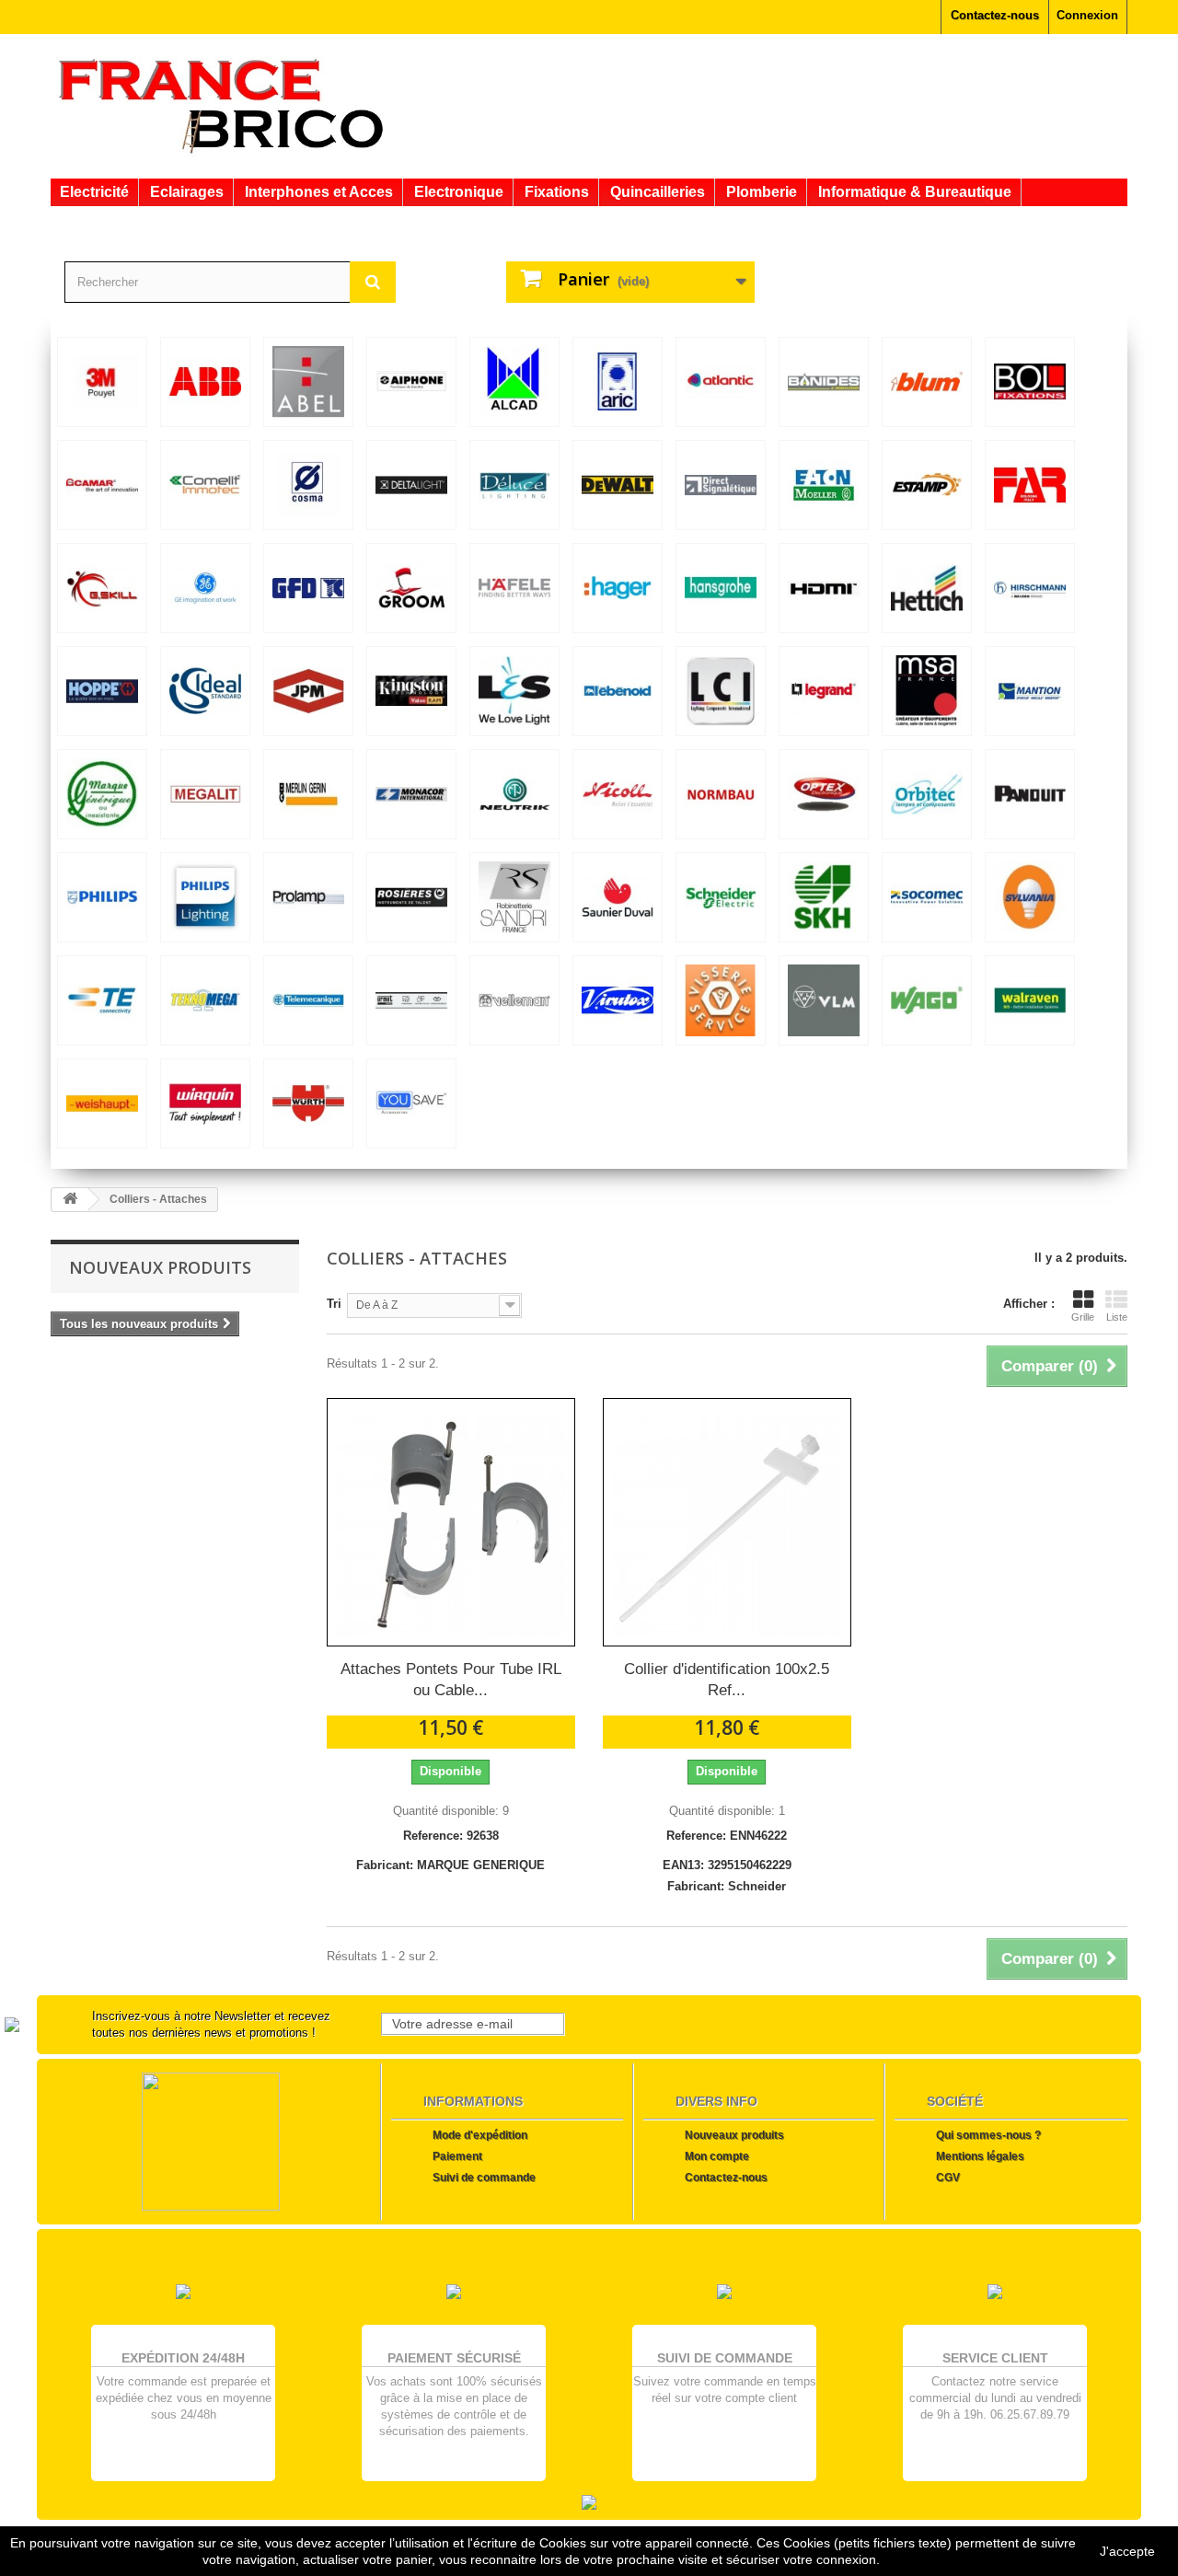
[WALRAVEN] (1030, 1000)
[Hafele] (514, 588)
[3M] (102, 382)
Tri (334, 1304)
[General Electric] (205, 588)
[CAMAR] (102, 485)
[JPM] (308, 691)
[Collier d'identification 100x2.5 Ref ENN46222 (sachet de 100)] (727, 1522)
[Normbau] (721, 794)
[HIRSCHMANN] (1030, 588)
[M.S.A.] (927, 691)
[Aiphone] (411, 382)
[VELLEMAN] (514, 1000)
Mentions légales (980, 2156)
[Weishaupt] (102, 1103)
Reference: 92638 (451, 1836)
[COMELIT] (205, 485)
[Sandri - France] (514, 897)
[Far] (1030, 485)
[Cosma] (308, 485)
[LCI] (721, 691)
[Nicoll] (618, 794)
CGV (948, 2177)
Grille (1083, 1317)
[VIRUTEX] (618, 1000)
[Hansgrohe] (721, 588)
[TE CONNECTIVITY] (102, 1000)
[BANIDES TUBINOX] (824, 382)
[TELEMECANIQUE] (308, 1000)
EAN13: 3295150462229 (727, 1865)
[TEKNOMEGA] (205, 1000)
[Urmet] (411, 1000)
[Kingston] (411, 691)
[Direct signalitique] (721, 485)
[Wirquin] (205, 1103)
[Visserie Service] (721, 1000)
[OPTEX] (824, 794)
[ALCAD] (514, 382)
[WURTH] (308, 1103)
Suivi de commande (484, 2177)
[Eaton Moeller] (824, 485)
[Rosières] (411, 897)
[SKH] (824, 897)
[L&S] (514, 691)
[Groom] (411, 588)
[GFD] (308, 588)
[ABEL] (308, 382)
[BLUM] (927, 382)
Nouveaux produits (160, 1267)
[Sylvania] (1030, 897)
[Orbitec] (927, 794)
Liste (1117, 1317)
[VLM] (824, 1000)
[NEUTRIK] (514, 794)
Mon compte (717, 2156)
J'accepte (1127, 2551)
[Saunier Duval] (618, 897)
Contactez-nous (995, 15)
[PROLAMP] (308, 897)
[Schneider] (721, 897)
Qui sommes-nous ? (988, 2135)
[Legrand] (824, 691)
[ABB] (205, 382)
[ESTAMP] (927, 485)
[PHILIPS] (102, 897)
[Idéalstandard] (205, 691)
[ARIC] (618, 382)
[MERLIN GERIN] (308, 794)
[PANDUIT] (1030, 794)
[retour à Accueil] (70, 1200)
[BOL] (1030, 382)
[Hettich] (927, 588)
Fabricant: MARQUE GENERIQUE (450, 1865)
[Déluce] (514, 485)
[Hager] (618, 588)
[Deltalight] (411, 485)
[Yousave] (411, 1103)
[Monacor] (411, 794)
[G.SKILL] (102, 588)
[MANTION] (1030, 691)
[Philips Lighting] (205, 897)
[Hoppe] (102, 691)
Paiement (457, 2156)
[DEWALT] (618, 485)
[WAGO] (927, 1000)
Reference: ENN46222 (727, 1836)
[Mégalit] (205, 794)
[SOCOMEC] (927, 897)
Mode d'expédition (480, 2135)
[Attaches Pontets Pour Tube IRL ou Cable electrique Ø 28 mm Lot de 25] (451, 1522)
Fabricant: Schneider (727, 1886)
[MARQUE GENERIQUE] (102, 794)
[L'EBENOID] (618, 691)
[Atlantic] (721, 382)
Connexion (1087, 15)
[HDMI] (824, 588)
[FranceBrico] (221, 104)
